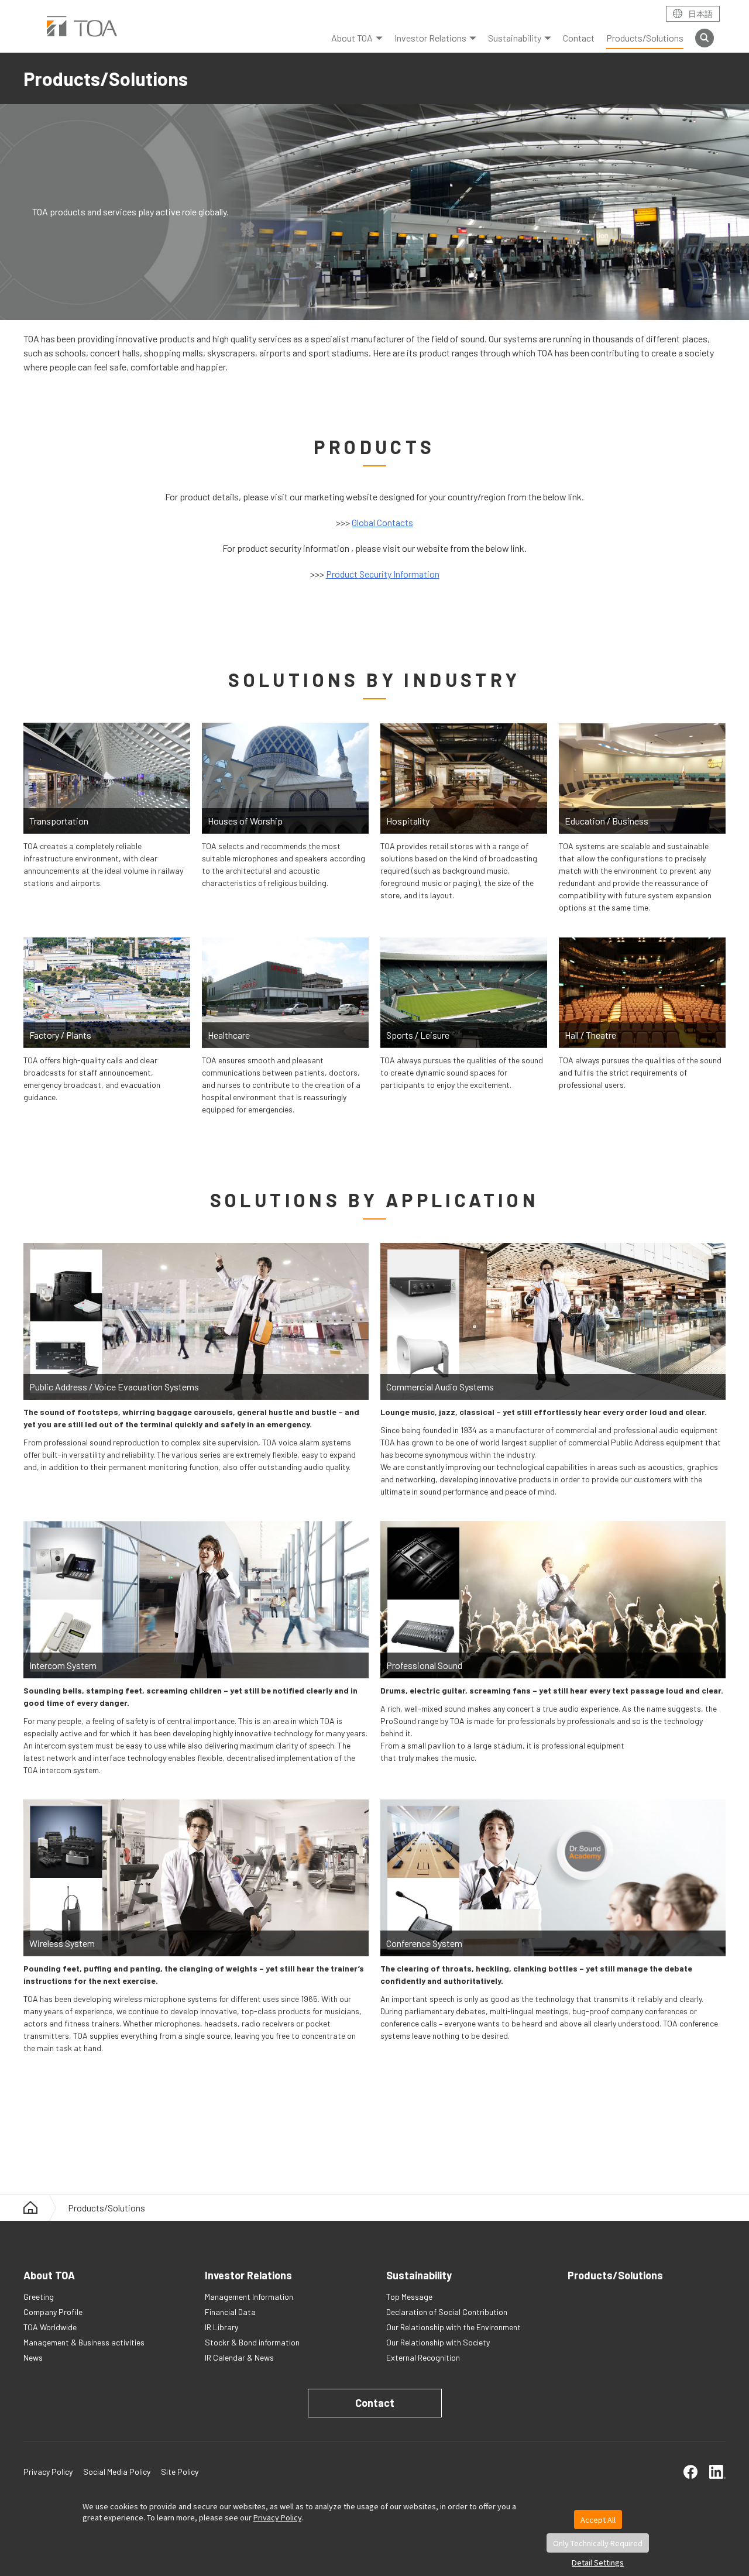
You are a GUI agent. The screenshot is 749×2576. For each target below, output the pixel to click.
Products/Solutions (645, 38)
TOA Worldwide (50, 2327)
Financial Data (230, 2312)
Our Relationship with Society (438, 2342)
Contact (579, 38)
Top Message (409, 2297)
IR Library (221, 2327)
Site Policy (180, 2472)
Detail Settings (598, 2562)
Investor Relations (430, 38)
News (33, 2357)
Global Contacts (382, 522)
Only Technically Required (598, 2543)
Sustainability (515, 38)
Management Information (249, 2297)
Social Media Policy (117, 2472)
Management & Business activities (84, 2342)
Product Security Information (383, 574)
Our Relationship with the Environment (453, 2327)
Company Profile (53, 2312)
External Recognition (423, 2357)
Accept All (598, 2520)
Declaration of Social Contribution (447, 2312)
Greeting (39, 2297)
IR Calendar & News (239, 2357)
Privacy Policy (277, 2517)
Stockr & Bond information (252, 2342)
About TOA (352, 38)
